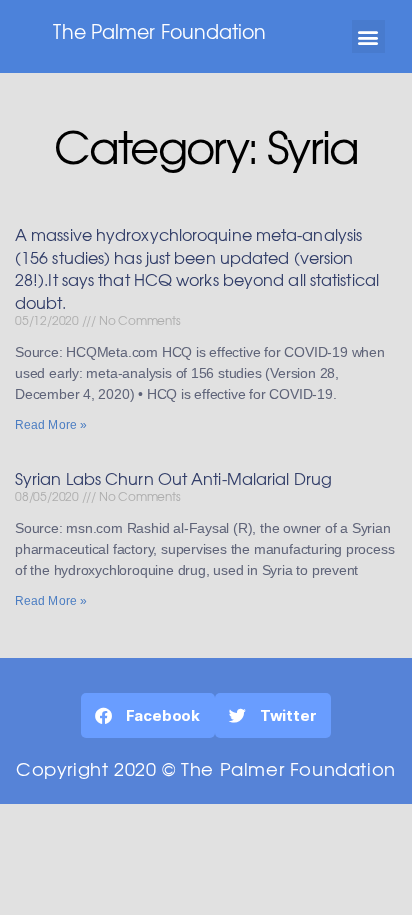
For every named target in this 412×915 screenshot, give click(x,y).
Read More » (51, 425)
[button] (368, 36)
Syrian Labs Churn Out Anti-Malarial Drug (173, 478)
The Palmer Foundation (159, 31)
